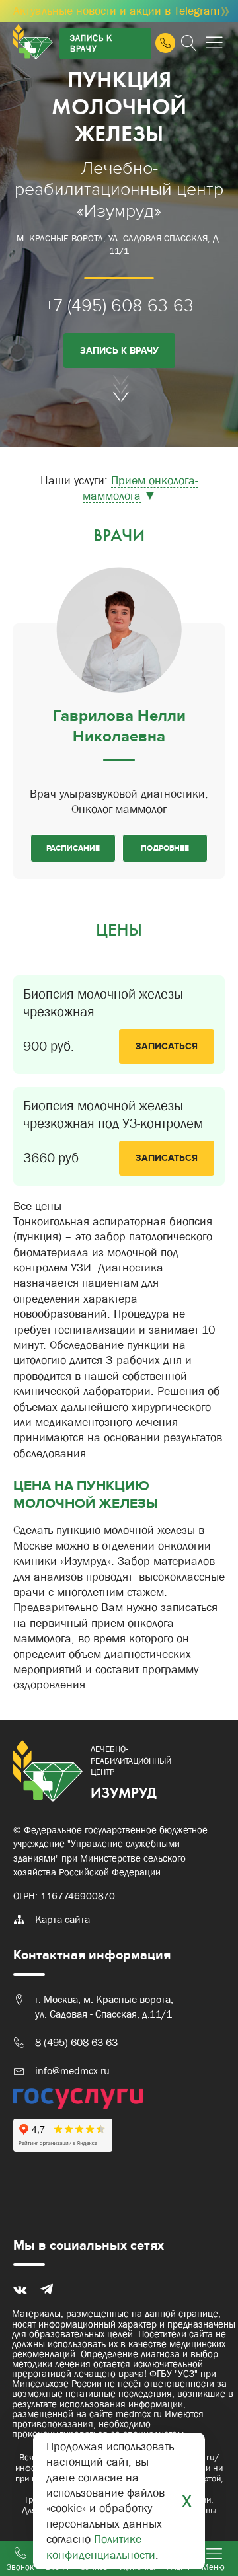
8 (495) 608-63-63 (76, 2042)
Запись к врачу (91, 43)
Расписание (73, 848)
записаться (167, 1046)
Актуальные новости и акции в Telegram (122, 11)
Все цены (37, 1206)
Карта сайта (62, 1919)
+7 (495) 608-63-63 (119, 306)
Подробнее (165, 848)
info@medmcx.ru (72, 2071)
